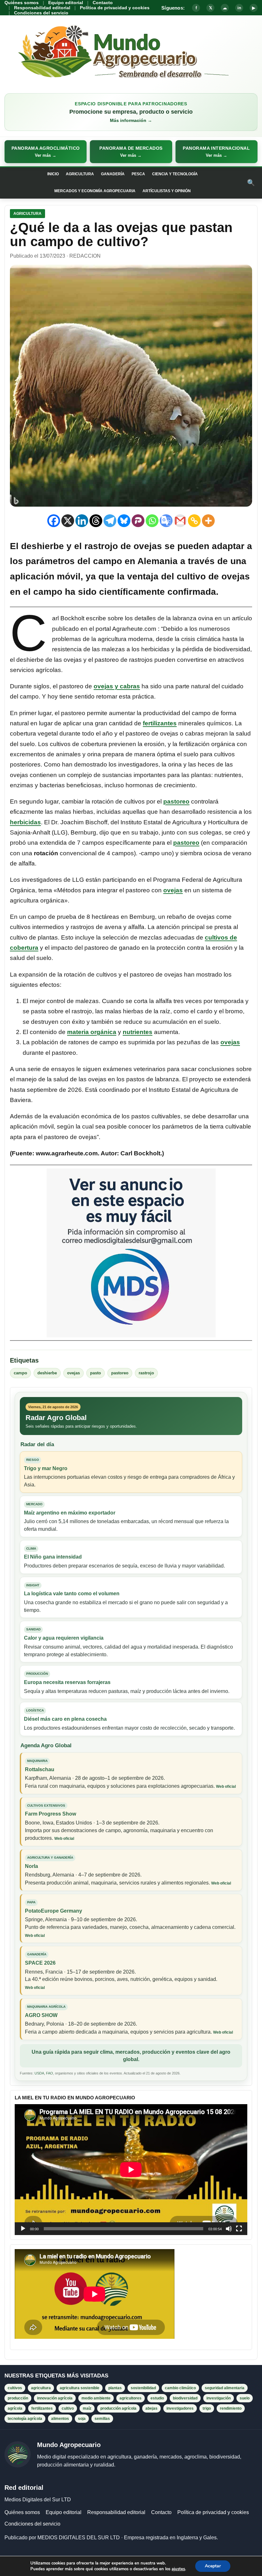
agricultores (131, 2398)
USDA (39, 2073)
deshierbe (47, 1373)
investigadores (180, 2408)
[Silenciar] (229, 2229)
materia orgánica (92, 1032)
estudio (157, 2398)
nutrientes (138, 1032)
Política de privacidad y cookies (115, 8)
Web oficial (226, 1787)
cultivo (68, 2408)
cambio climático (180, 2388)
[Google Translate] (166, 521)
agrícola (15, 2408)
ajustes (178, 2569)
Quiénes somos (22, 3)
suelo (245, 2398)
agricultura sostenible (80, 2388)
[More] (208, 521)
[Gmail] (180, 521)
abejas (151, 2408)
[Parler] (138, 521)
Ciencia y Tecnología (175, 174)
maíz (87, 2408)
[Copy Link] (194, 521)
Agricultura (80, 174)
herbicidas (25, 822)
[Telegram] (110, 521)
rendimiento (231, 2408)
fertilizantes (160, 723)
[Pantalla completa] (239, 2229)
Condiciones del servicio (41, 13)
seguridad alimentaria (225, 2388)
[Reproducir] (23, 2229)
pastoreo (176, 801)
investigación (219, 2398)
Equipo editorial (66, 3)
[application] (131, 2170)
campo (20, 1373)
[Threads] (96, 521)
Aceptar (213, 2566)
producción (18, 2398)
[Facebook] (54, 521)
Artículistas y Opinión (167, 191)
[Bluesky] (124, 521)
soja (82, 2419)
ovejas (173, 890)
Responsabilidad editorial (42, 8)
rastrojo (146, 1373)
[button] (46, 152)
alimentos (60, 2419)
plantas (115, 2388)
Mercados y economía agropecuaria (95, 191)
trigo (207, 2408)
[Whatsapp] (152, 521)
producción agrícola (118, 2408)
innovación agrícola (55, 2398)
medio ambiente (96, 2398)
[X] (68, 521)
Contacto (103, 3)
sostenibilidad (143, 2388)
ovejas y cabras (117, 686)
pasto (96, 1373)
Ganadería (113, 174)
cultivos (15, 2388)
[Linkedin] (82, 521)
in (239, 8)
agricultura (41, 2388)
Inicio (53, 174)
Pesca (138, 174)
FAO (50, 2073)
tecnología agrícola (25, 2419)
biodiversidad (185, 2398)
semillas (102, 2419)
